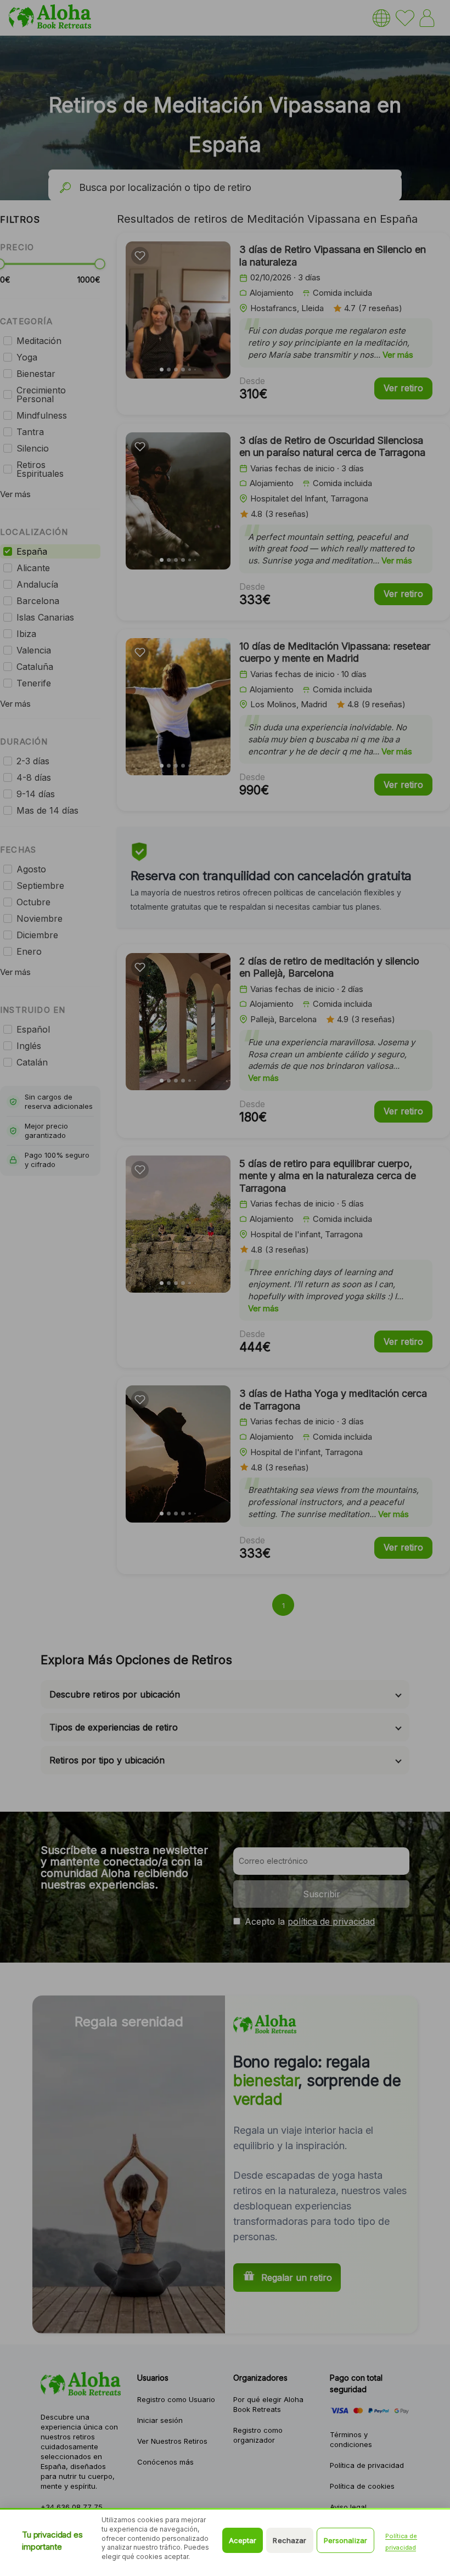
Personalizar (346, 2540)
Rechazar (289, 2540)
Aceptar (243, 2540)
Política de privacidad (401, 2542)
